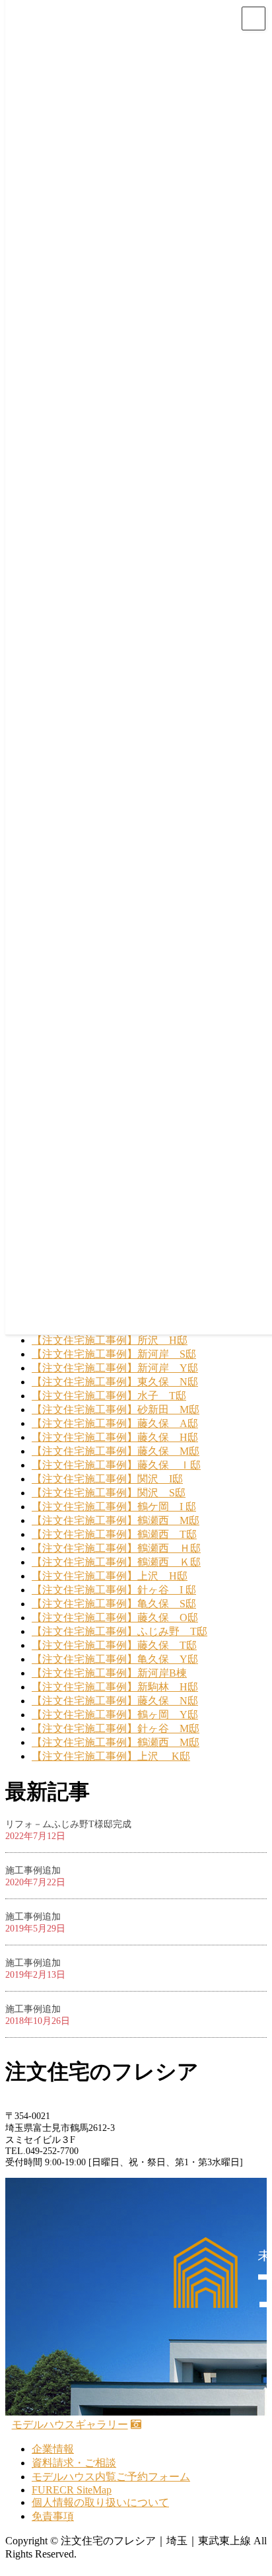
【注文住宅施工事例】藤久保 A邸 (115, 1423)
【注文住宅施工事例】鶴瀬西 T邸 (114, 1534)
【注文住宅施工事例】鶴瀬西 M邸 (116, 1520)
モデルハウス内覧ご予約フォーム (111, 2477)
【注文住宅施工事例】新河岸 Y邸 (115, 1368)
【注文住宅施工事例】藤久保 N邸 (115, 1701)
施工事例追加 (33, 1870)
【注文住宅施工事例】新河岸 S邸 (114, 1354)
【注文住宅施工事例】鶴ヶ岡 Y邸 (115, 1715)
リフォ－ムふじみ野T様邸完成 (68, 1824)
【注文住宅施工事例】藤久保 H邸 (115, 1437)
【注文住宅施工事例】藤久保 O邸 (115, 1618)
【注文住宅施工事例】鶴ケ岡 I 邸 (114, 1507)
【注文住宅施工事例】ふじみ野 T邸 (119, 1631)
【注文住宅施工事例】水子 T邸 (109, 1396)
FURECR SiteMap (72, 2490)
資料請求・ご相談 (74, 2463)
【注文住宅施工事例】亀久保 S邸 (114, 1604)
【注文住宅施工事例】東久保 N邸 (115, 1382)
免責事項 (53, 2516)
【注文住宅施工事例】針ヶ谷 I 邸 (114, 1590)
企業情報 (53, 2449)
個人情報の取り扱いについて (100, 2502)
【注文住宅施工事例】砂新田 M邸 (116, 1410)
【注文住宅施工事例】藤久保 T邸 (114, 1645)
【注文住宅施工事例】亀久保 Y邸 (115, 1659)
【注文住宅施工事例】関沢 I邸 (107, 1479)
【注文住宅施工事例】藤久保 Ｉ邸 (116, 1465)
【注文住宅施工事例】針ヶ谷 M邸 (116, 1728)
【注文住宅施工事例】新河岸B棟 (109, 1673)
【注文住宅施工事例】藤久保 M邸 (116, 1451)
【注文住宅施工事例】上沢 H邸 (110, 1576)
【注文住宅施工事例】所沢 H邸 (110, 1340)
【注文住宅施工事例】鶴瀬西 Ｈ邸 (116, 1548)
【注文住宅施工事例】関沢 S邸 (109, 1493)
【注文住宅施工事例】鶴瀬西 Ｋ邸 (116, 1562)
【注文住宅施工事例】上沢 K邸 (111, 1756)
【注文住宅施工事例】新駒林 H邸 (115, 1687)
